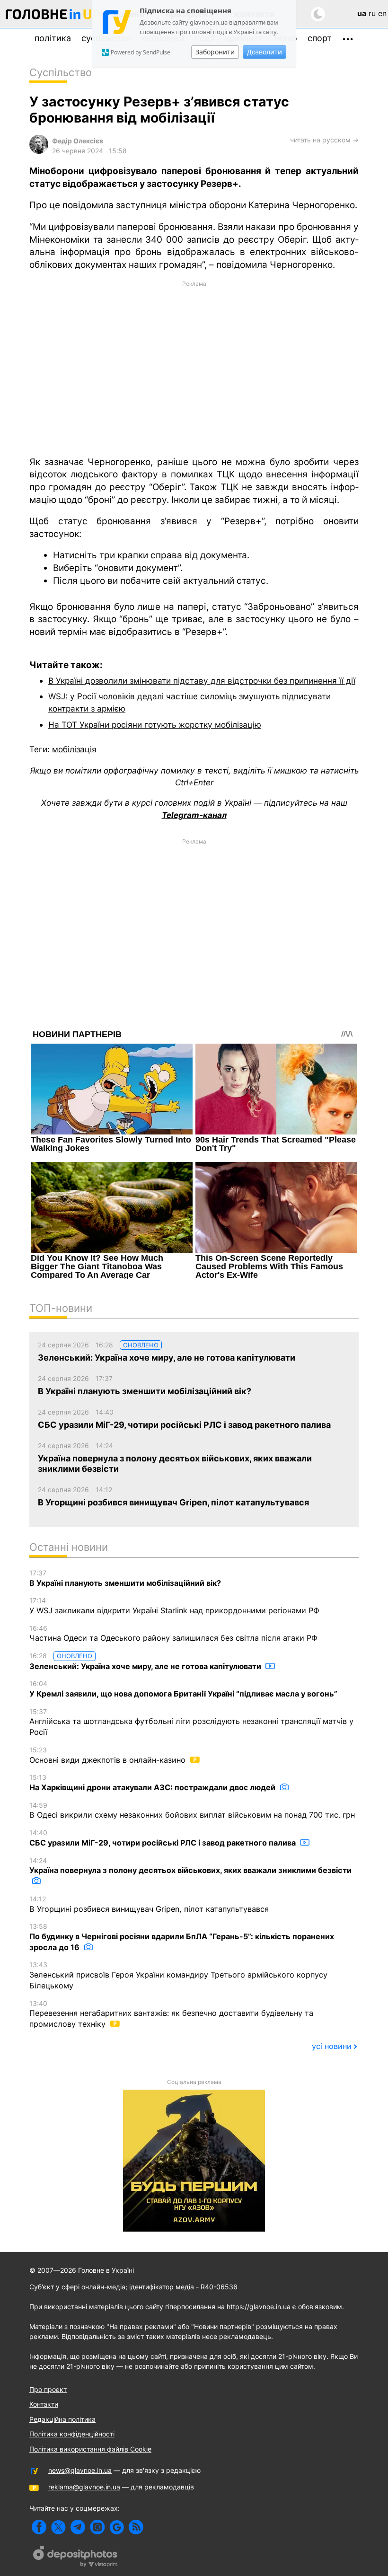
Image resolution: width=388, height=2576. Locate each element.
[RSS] (136, 2527)
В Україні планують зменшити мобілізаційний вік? (125, 1578)
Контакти (44, 2404)
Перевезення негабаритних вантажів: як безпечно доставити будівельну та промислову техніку (171, 2014)
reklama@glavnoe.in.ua (84, 2487)
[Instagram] (97, 2527)
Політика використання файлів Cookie (90, 2449)
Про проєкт (48, 2389)
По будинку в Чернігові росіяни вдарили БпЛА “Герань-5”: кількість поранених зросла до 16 (182, 1937)
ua (362, 13)
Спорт (320, 38)
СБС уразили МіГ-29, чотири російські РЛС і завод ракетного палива (163, 1838)
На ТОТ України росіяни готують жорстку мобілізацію (155, 725)
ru (372, 13)
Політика (53, 38)
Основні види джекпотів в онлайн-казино (109, 1755)
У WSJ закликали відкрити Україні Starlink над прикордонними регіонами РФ (174, 1606)
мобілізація (74, 749)
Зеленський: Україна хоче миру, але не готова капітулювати (146, 1661)
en (382, 13)
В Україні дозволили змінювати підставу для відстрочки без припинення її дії (202, 681)
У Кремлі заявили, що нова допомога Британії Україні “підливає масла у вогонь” (183, 1689)
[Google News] (117, 2527)
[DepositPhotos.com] (76, 2558)
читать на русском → (324, 140)
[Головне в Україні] (53, 16)
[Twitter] (58, 2527)
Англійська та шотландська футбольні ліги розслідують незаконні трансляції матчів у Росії (191, 1722)
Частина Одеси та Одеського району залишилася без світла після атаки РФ (173, 1634)
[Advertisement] (194, 368)
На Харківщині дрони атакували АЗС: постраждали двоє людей (153, 1783)
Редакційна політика (62, 2419)
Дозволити (265, 52)
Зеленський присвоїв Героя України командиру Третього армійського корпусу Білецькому (178, 1975)
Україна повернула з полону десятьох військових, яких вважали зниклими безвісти (190, 1866)
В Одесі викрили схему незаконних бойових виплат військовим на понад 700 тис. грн (192, 1811)
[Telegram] (78, 2527)
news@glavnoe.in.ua (80, 2470)
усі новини (332, 2046)
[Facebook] (39, 2527)
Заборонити (215, 52)
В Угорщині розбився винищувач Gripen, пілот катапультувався (149, 1904)
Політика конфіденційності (72, 2434)
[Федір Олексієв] (39, 151)
